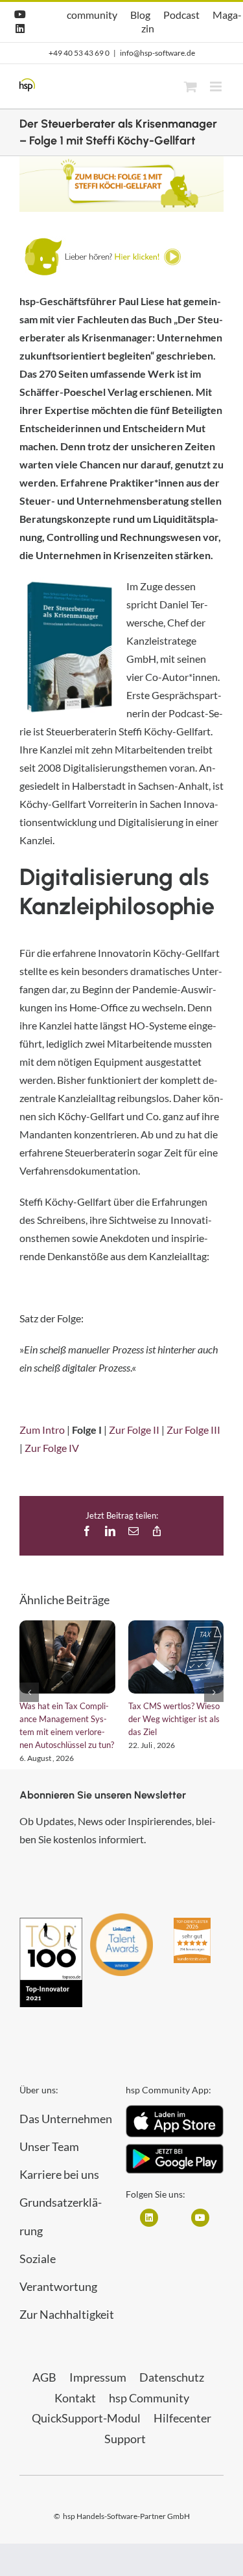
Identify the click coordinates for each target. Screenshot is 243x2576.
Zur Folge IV (52, 1448)
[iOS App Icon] (175, 2110)
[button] (29, 1692)
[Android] (175, 2149)
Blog (140, 15)
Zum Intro (42, 1430)
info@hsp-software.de (157, 53)
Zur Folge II (134, 1430)
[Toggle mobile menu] (217, 86)
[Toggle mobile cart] (191, 86)
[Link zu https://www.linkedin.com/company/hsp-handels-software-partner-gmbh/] (149, 2218)
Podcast (181, 15)
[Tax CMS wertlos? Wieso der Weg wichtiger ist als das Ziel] (176, 1657)
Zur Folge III (193, 1430)
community (92, 15)
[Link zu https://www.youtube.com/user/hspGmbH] (200, 2218)
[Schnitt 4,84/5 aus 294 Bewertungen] (192, 1924)
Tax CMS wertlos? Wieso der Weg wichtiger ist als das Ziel (174, 1719)
